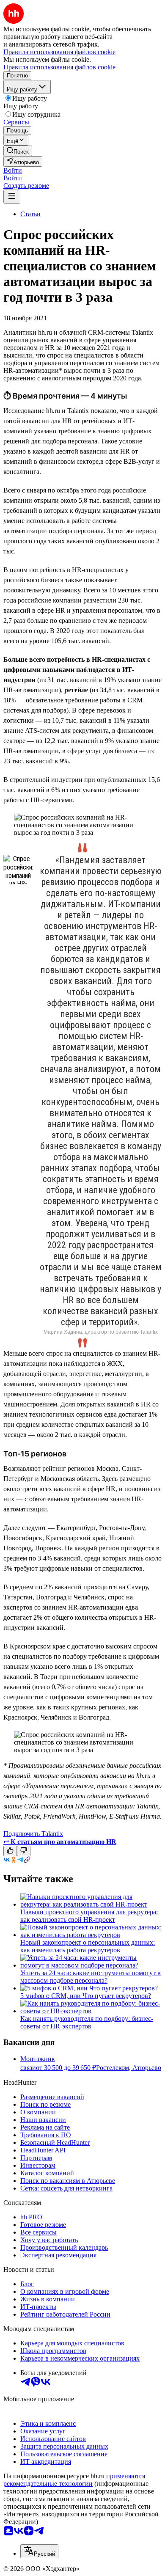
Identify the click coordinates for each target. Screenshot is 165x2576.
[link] (18, 151)
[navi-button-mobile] (12, 197)
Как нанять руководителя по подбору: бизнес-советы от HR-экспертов (87, 2022)
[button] (13, 170)
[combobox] (39, 2551)
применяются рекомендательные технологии (74, 2480)
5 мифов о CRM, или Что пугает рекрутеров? (86, 1996)
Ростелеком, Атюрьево (129, 2068)
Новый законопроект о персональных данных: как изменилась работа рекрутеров (88, 1946)
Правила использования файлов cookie (59, 67)
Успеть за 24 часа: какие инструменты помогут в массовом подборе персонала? (91, 1977)
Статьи (30, 214)
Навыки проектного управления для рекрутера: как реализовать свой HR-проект (89, 1916)
